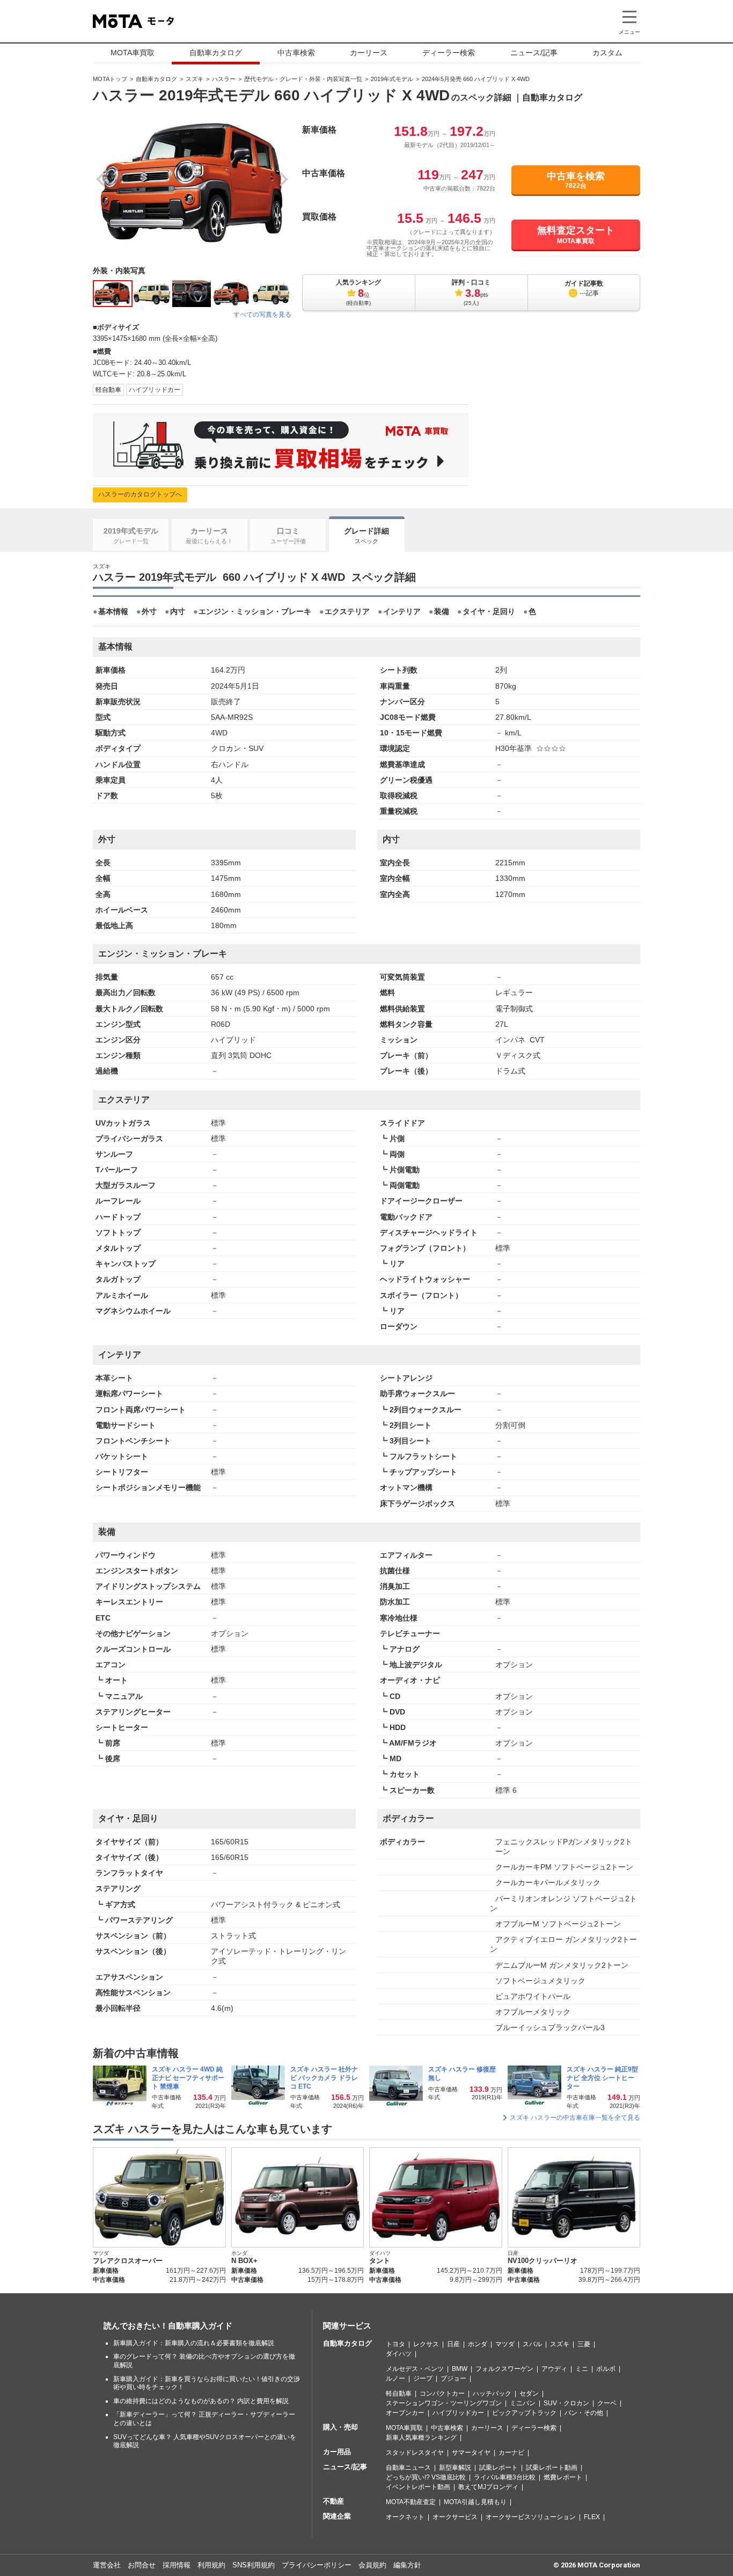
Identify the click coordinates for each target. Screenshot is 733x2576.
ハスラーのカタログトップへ (140, 494)
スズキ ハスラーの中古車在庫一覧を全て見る (575, 2118)
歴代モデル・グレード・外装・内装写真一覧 (303, 79)
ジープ (423, 2378)
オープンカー (405, 2413)
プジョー (453, 2378)
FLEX (592, 2517)
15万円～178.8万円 (336, 2280)
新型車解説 (455, 2468)
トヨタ (395, 2344)
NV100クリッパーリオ (543, 2261)
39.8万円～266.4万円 (609, 2280)
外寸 (149, 611)
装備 (442, 611)
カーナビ (511, 2453)
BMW (460, 2369)
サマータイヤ (471, 2453)
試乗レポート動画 (552, 2468)
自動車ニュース (408, 2468)
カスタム (607, 53)
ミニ (582, 2369)
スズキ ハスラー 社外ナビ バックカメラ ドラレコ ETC (324, 2078)
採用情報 (177, 2565)
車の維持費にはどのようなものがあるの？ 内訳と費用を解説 (201, 2401)
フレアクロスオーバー (128, 2261)
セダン (529, 2393)
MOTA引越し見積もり (475, 2502)
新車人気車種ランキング (421, 2438)
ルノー (395, 2378)
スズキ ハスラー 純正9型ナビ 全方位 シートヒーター (602, 2078)
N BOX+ (244, 2261)
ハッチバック (492, 2393)
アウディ (554, 2369)
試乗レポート (499, 2468)
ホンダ (478, 2344)
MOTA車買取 (133, 53)
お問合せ (142, 2565)
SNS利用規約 (254, 2565)
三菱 (584, 2344)
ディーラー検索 (449, 53)
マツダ (505, 2344)
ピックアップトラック (524, 2413)
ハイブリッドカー (155, 390)
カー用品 (337, 2452)
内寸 (178, 611)
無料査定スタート (576, 235)
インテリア (402, 611)
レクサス (426, 2344)
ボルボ (606, 2369)
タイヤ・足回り (489, 611)
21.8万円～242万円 (198, 2280)
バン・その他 (584, 2413)
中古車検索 (296, 53)
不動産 (333, 2501)
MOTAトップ (110, 79)
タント (380, 2261)
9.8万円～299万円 (476, 2280)
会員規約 (372, 2565)
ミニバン (523, 2403)
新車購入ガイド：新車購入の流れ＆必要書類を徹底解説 (194, 2343)
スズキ (195, 79)
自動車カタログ (216, 53)
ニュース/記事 (534, 53)
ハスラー (224, 79)
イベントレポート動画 (418, 2487)
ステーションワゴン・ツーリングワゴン (444, 2403)
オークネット (405, 2517)
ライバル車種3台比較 (505, 2477)
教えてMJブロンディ (488, 2487)
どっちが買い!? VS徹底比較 (426, 2477)
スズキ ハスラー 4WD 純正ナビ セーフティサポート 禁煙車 (188, 2078)
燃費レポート (563, 2477)
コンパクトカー (442, 2393)
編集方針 (407, 2565)
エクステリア (347, 611)
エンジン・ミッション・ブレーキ (255, 611)
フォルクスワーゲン (504, 2369)
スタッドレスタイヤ (415, 2453)
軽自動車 (108, 390)
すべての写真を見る (262, 315)
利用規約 (211, 2565)
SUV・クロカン (566, 2403)
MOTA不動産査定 (411, 2502)
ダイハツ (399, 2354)
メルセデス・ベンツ (415, 2369)
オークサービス (455, 2517)
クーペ (607, 2403)
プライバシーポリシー (317, 2565)
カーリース (369, 53)
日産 (453, 2344)
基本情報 (113, 611)
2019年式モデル (392, 79)
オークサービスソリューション (531, 2517)
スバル (532, 2344)
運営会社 (107, 2565)
